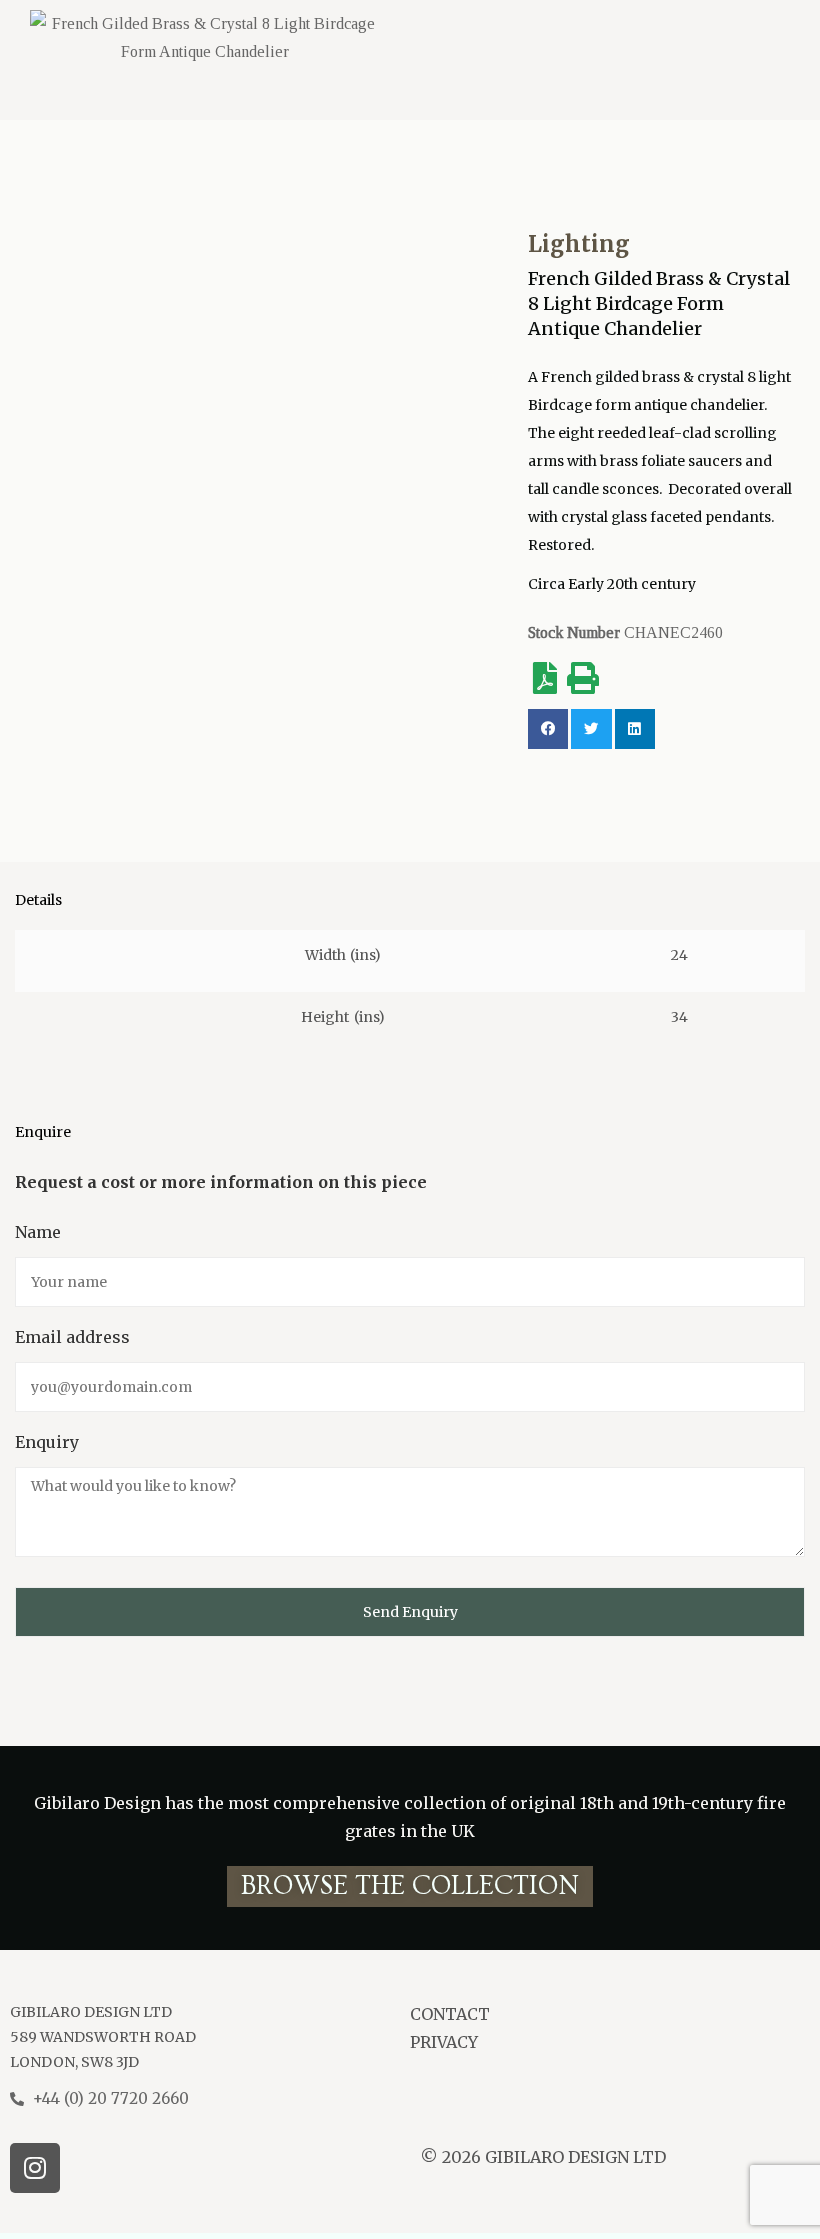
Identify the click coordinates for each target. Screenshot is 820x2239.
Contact (450, 2014)
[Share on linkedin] (635, 729)
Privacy (444, 2042)
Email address (72, 1337)
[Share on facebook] (548, 729)
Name (38, 1232)
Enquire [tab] (43, 1132)
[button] (410, 1886)
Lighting (579, 244)
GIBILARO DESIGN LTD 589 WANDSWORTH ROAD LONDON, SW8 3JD (103, 2037)
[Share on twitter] (591, 729)
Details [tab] (38, 900)
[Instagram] (35, 2168)
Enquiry (47, 1442)
